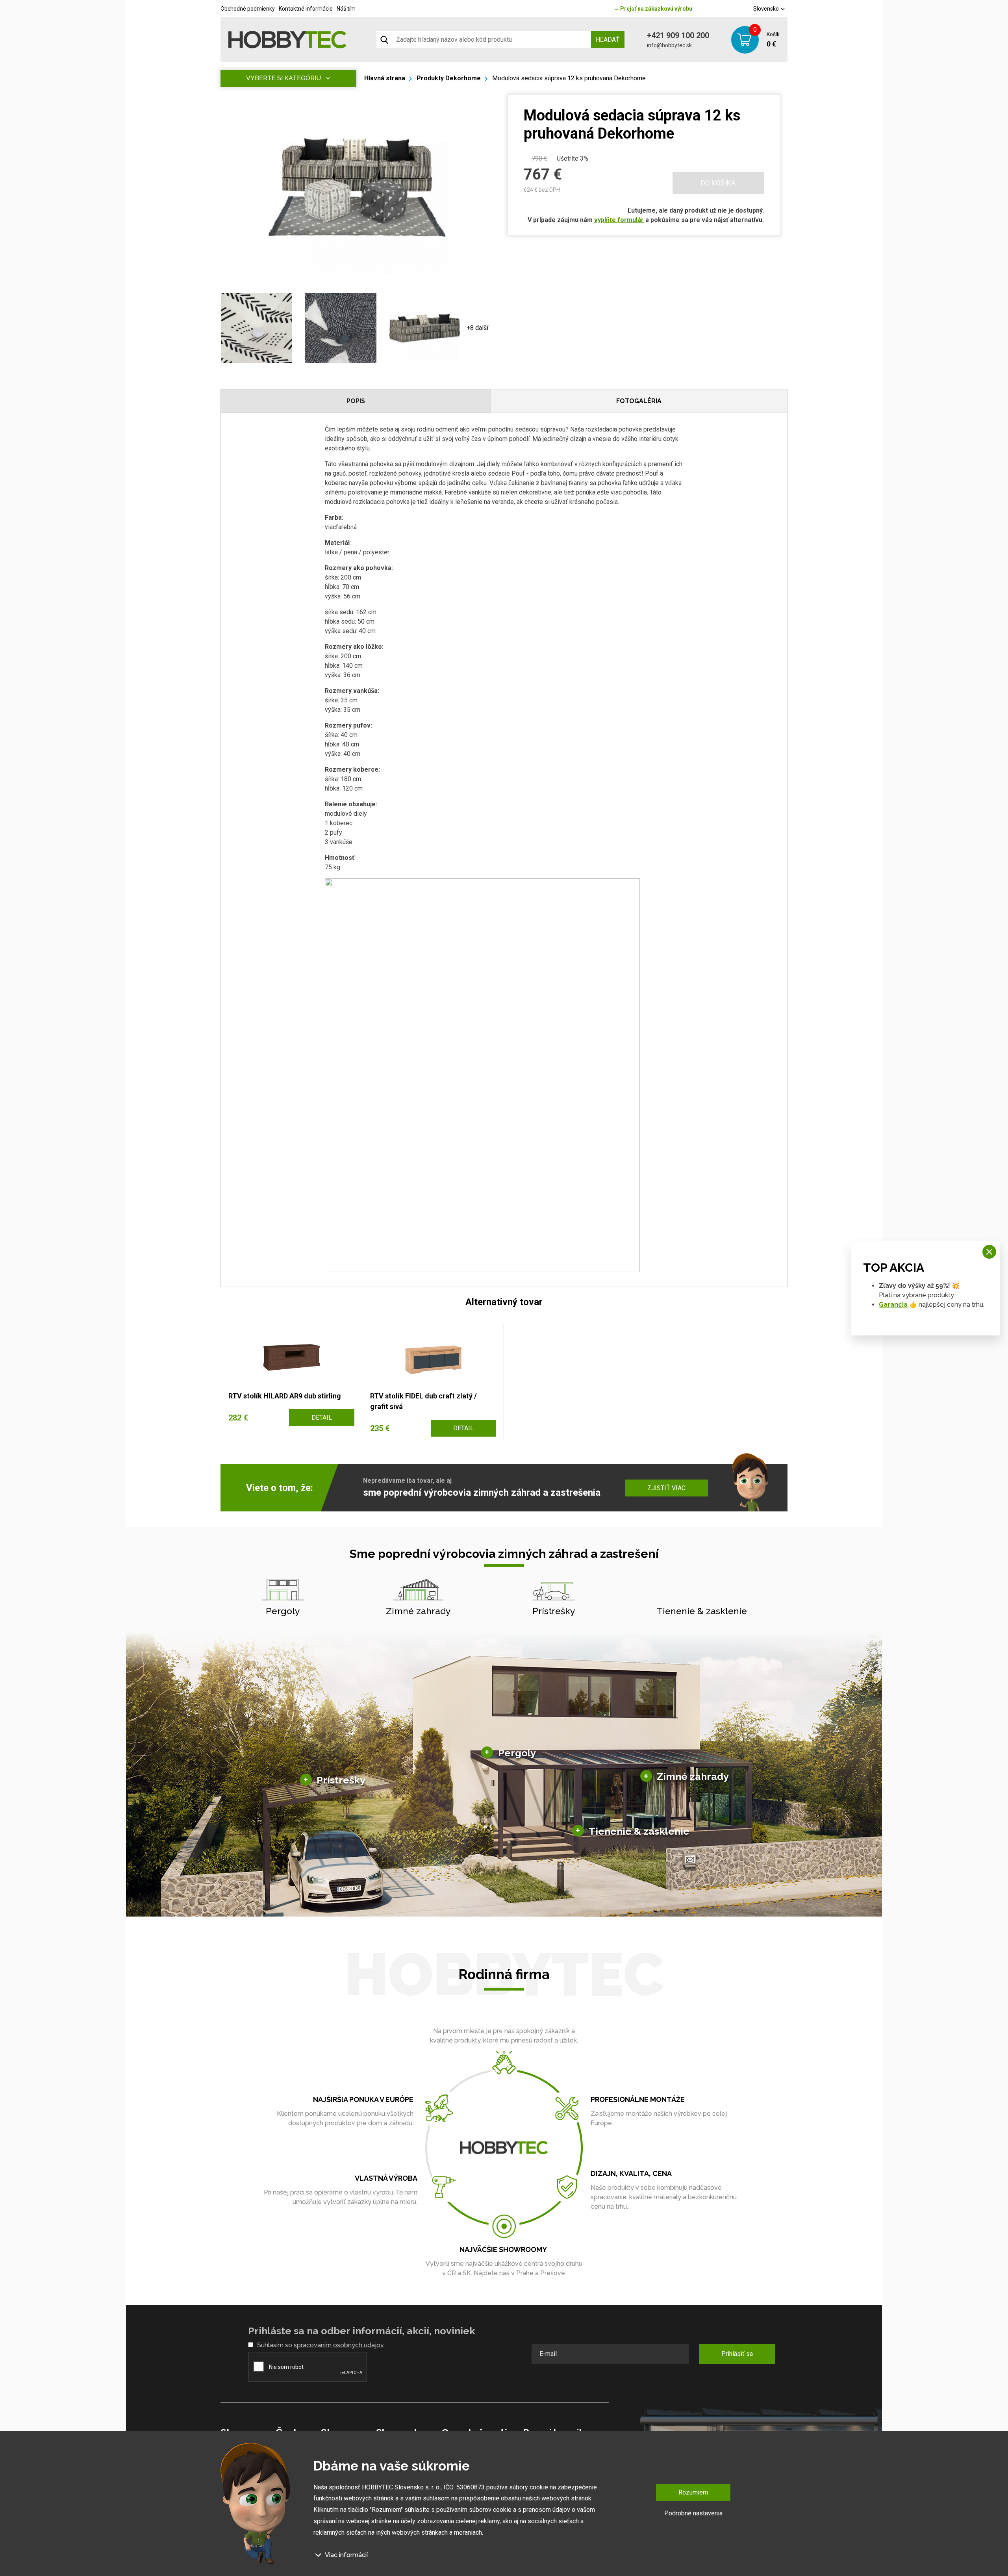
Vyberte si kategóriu (283, 78)
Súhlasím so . (321, 2345)
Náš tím (346, 9)
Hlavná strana (385, 78)
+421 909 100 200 (678, 35)
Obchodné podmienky (248, 9)
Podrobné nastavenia (693, 2513)
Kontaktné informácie (306, 9)
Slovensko (767, 9)
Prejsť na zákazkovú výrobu (653, 9)
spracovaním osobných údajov (339, 2345)
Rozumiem (693, 2492)
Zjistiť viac (666, 1488)
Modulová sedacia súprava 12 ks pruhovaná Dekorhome (569, 78)
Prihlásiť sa (737, 2354)
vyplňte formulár (619, 220)
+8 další (477, 328)
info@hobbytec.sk (669, 45)
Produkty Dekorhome (449, 78)
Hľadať (608, 40)
